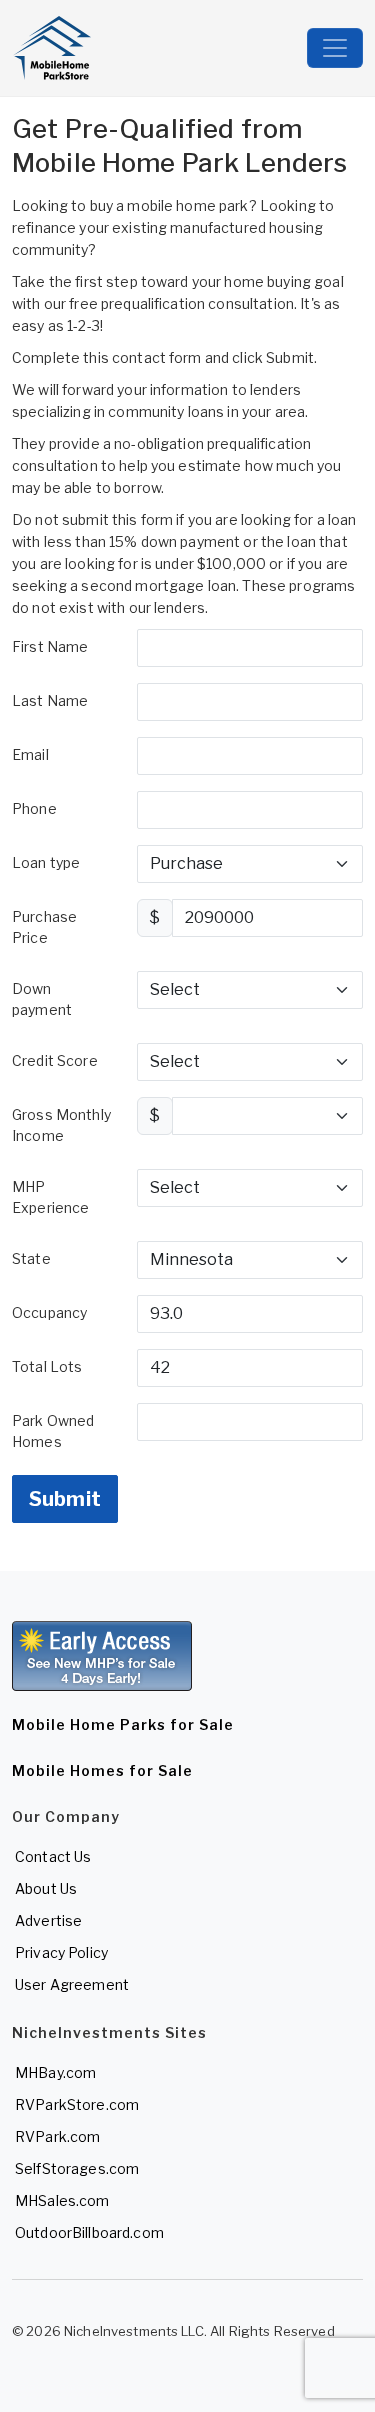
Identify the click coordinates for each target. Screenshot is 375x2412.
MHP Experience (50, 1197)
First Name (50, 646)
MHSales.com (62, 2200)
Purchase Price (44, 927)
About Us (46, 1888)
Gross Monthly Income (61, 1125)
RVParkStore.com (77, 2104)
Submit (65, 1499)
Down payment (42, 999)
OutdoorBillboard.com (89, 2232)
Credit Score (55, 1060)
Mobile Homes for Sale (102, 1770)
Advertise (48, 1920)
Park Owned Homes (53, 1431)
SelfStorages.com (77, 2168)
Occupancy (49, 1312)
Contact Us (53, 1856)
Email (30, 754)
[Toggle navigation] (335, 48)
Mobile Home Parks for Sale (123, 1724)
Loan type (46, 862)
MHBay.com (55, 2072)
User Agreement (72, 1984)
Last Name (50, 700)
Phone (34, 808)
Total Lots (47, 1366)
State (31, 1258)
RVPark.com (57, 2136)
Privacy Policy (61, 1952)
